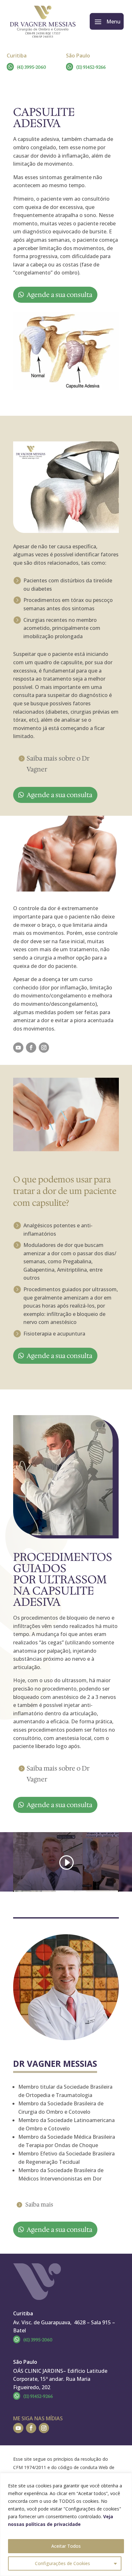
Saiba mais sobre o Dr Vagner (58, 764)
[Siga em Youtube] (18, 1048)
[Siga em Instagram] (44, 1048)
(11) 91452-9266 (91, 67)
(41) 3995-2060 (32, 67)
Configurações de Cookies (62, 2563)
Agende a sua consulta (59, 295)
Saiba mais (39, 2205)
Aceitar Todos (66, 2546)
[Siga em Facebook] (31, 1048)
